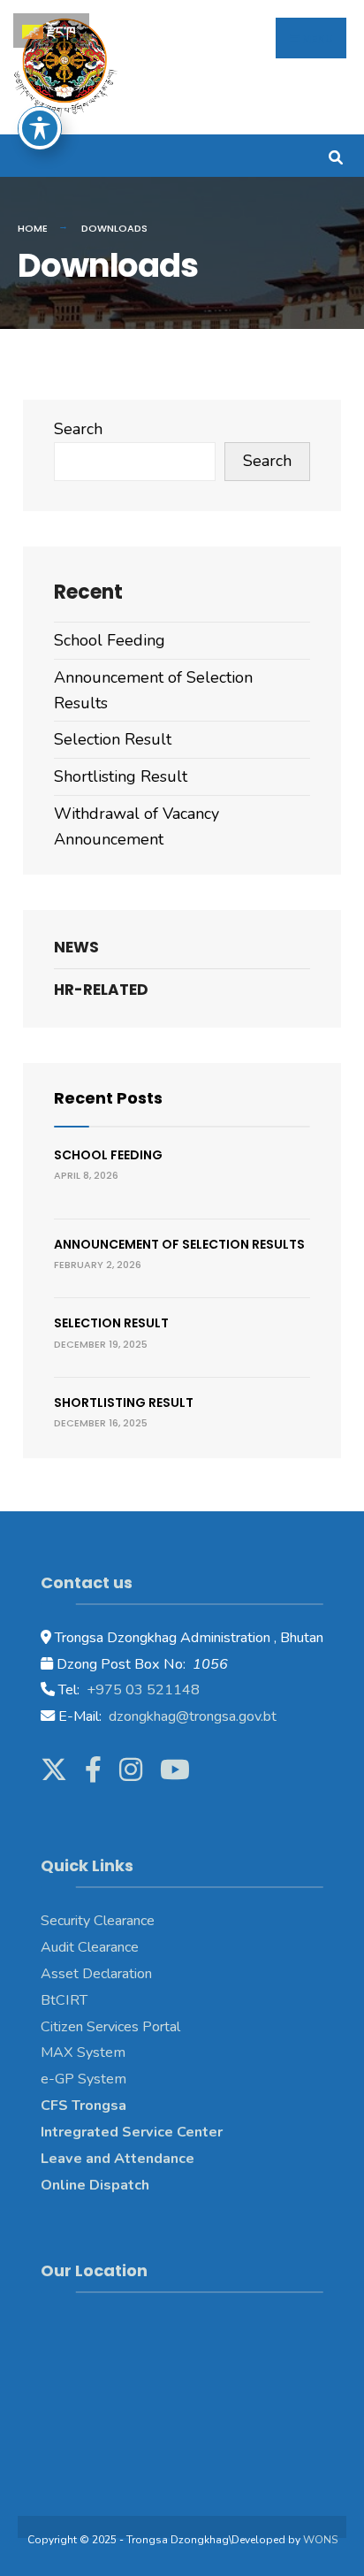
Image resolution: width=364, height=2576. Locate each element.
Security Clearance (98, 1921)
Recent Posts (108, 1098)
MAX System (83, 2052)
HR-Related (101, 990)
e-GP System (83, 2079)
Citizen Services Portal (110, 2027)
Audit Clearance (90, 1947)
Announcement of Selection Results (179, 1244)
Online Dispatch (95, 2185)
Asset (60, 1974)
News (76, 947)
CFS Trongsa (83, 2106)
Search (78, 429)
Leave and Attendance (119, 2159)
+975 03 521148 (141, 1690)
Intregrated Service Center (132, 2132)
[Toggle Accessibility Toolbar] (40, 128)
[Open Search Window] (335, 155)
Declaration (115, 1974)
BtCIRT (64, 2000)
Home (33, 228)
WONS (320, 2540)
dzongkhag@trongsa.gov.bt (191, 1716)
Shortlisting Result (121, 776)
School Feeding (110, 640)
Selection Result (113, 739)
